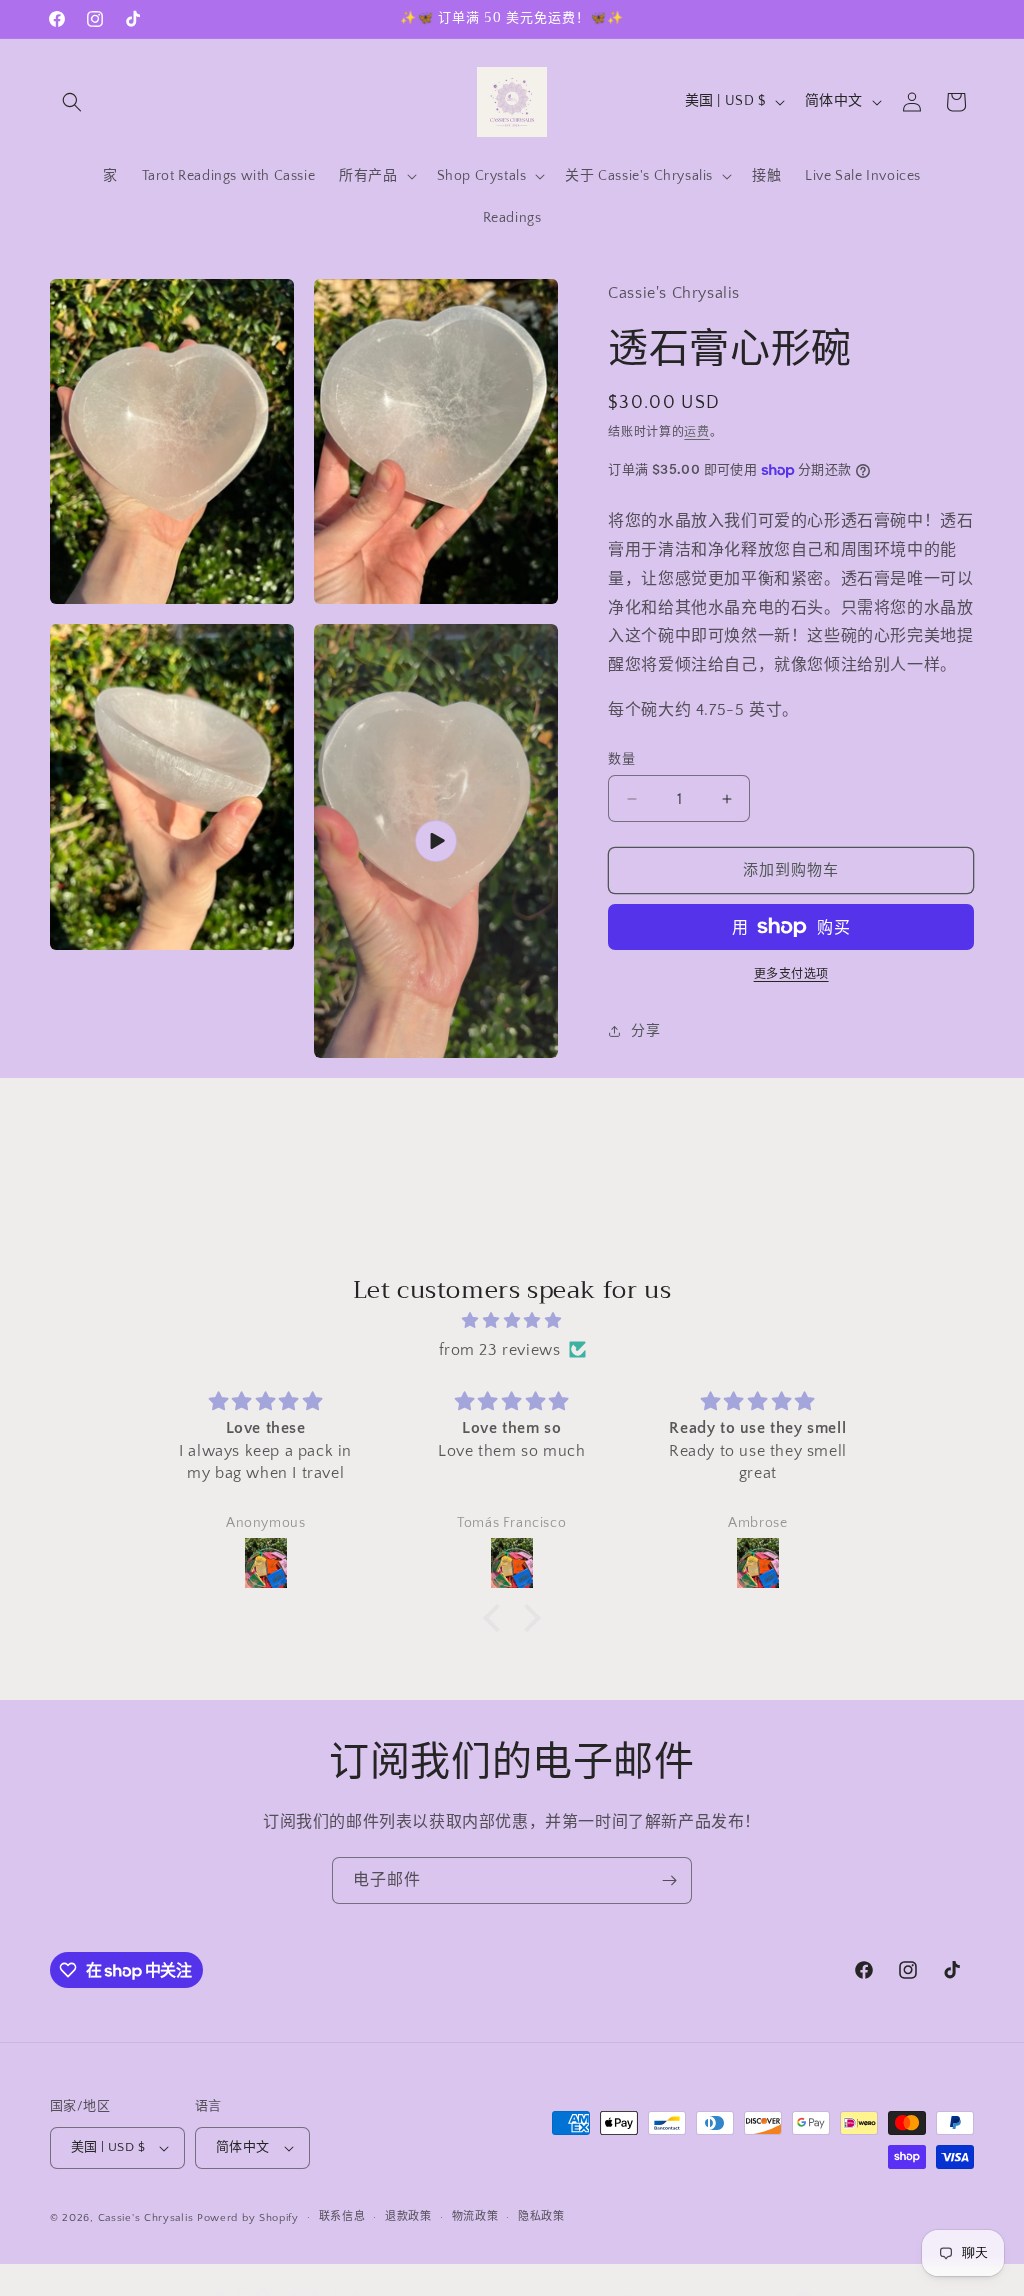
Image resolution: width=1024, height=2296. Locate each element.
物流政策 (475, 2217)
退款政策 (408, 2217)
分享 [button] (645, 1031)
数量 (621, 759)
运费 (696, 432)
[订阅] (669, 1880)
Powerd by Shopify (248, 2218)
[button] (72, 102)
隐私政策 (541, 2217)
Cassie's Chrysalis (146, 2218)
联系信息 (342, 2217)
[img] (511, 1321)
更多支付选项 (791, 974)
